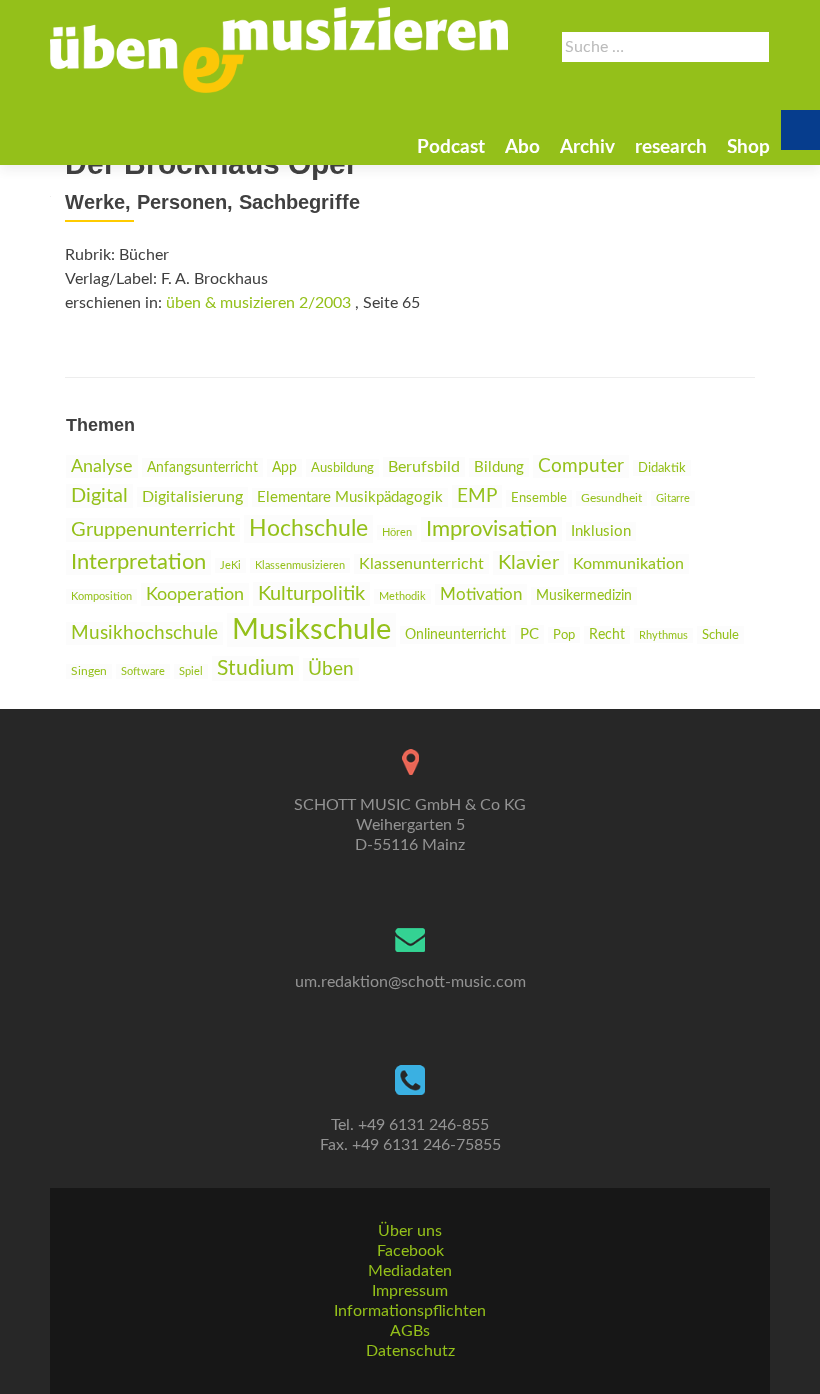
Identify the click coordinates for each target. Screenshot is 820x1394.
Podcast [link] (451, 147)
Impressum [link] (410, 1291)
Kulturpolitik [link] (311, 594)
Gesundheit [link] (611, 498)
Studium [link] (255, 668)
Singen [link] (89, 671)
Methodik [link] (402, 596)
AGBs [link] (410, 1331)
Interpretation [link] (138, 562)
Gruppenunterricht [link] (153, 530)
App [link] (284, 468)
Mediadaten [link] (410, 1271)
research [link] (671, 147)
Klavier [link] (528, 563)
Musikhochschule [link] (144, 633)
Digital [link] (99, 496)
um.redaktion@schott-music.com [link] (410, 982)
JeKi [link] (230, 565)
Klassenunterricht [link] (421, 564)
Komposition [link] (101, 596)
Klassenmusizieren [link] (300, 565)
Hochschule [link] (308, 529)
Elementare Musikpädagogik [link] (350, 497)
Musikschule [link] (311, 630)
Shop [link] (748, 147)
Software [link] (143, 671)
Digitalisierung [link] (192, 497)
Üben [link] (331, 669)
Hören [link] (397, 532)
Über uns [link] (410, 1231)
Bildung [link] (499, 467)
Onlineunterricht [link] (455, 635)
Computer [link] (581, 466)
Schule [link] (720, 635)
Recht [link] (607, 635)
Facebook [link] (410, 1251)
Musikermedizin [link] (584, 596)
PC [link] (529, 634)
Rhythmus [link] (663, 635)
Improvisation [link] (491, 529)
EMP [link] (477, 496)
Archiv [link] (587, 147)
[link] (279, 50)
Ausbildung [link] (342, 468)
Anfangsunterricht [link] (202, 467)
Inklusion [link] (601, 531)
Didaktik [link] (662, 468)
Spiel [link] (191, 671)
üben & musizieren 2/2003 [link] (258, 303)
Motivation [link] (481, 594)
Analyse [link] (102, 466)
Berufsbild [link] (424, 467)
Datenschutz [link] (410, 1351)
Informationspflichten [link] (410, 1311)
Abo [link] (522, 147)
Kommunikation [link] (628, 564)
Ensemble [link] (539, 498)
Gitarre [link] (673, 498)
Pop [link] (564, 635)
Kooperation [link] (195, 594)
